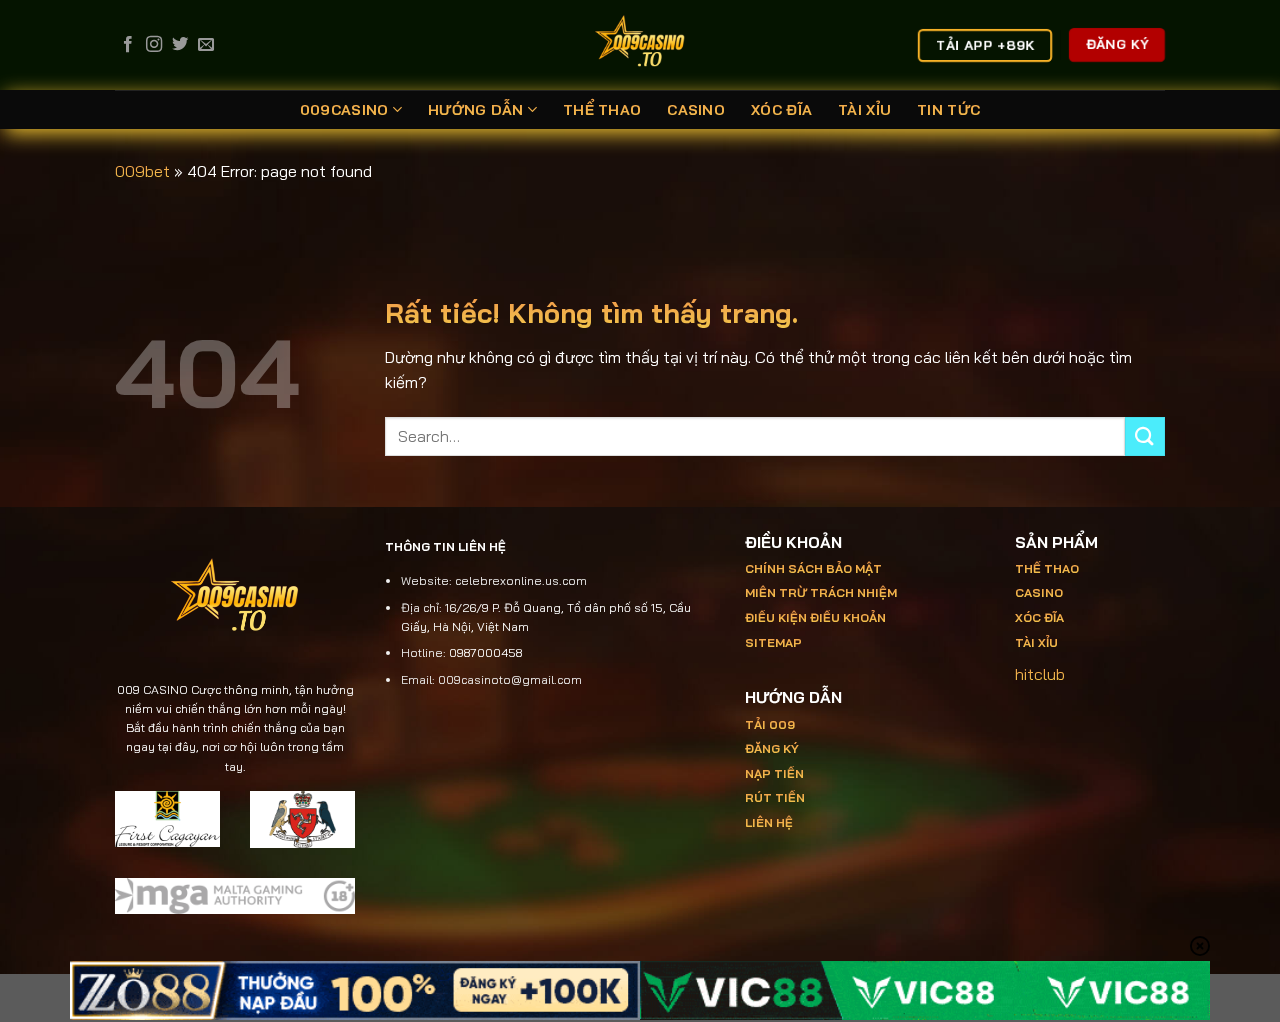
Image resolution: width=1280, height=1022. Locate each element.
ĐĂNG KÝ (772, 748)
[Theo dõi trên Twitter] (180, 45)
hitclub (1040, 674)
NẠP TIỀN (774, 773)
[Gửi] (1145, 436)
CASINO (696, 110)
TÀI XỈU (864, 110)
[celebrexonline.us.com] (640, 45)
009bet (142, 171)
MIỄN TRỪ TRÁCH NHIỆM (821, 592)
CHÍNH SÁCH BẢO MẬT (813, 568)
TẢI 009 (770, 724)
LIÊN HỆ (769, 822)
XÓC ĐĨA (781, 110)
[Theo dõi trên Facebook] (128, 45)
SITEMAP (773, 642)
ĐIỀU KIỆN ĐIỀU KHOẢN (815, 617)
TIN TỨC (948, 110)
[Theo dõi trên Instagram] (154, 45)
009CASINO (344, 110)
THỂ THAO (602, 110)
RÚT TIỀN (775, 797)
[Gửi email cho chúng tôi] (206, 45)
